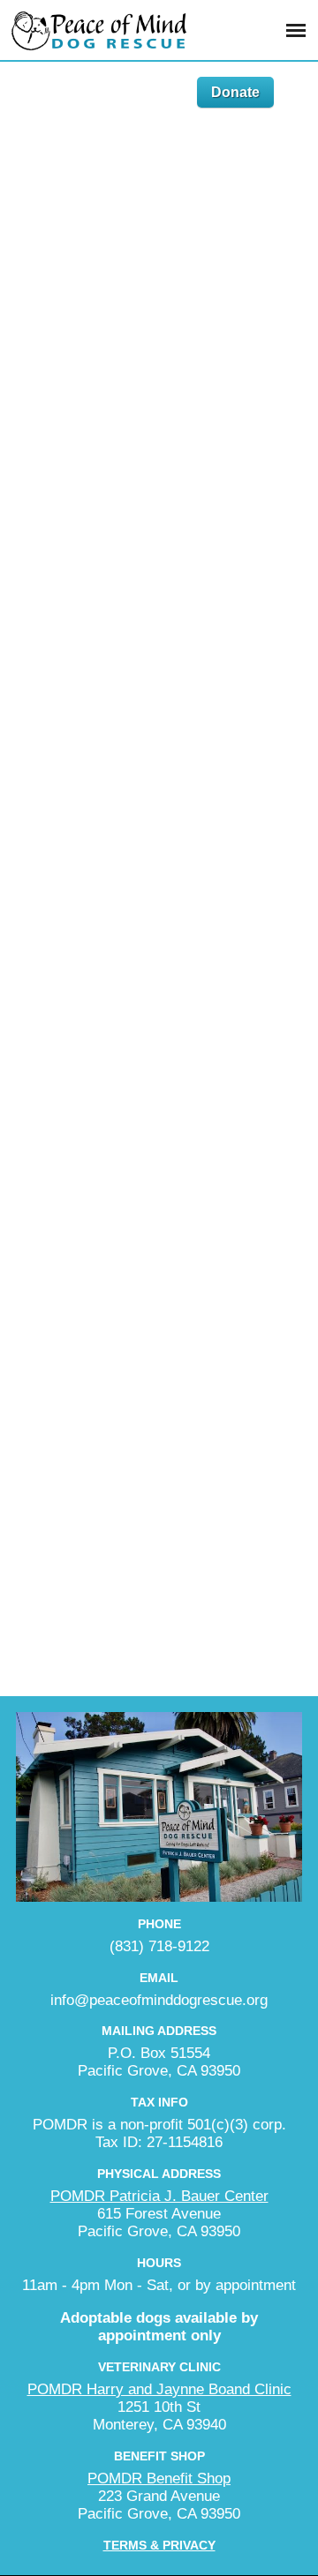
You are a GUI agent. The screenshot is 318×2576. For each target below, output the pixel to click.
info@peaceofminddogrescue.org (159, 2000)
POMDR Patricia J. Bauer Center (159, 2196)
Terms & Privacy (159, 2545)
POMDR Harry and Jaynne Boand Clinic (159, 2389)
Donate (235, 92)
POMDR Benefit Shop (159, 2478)
